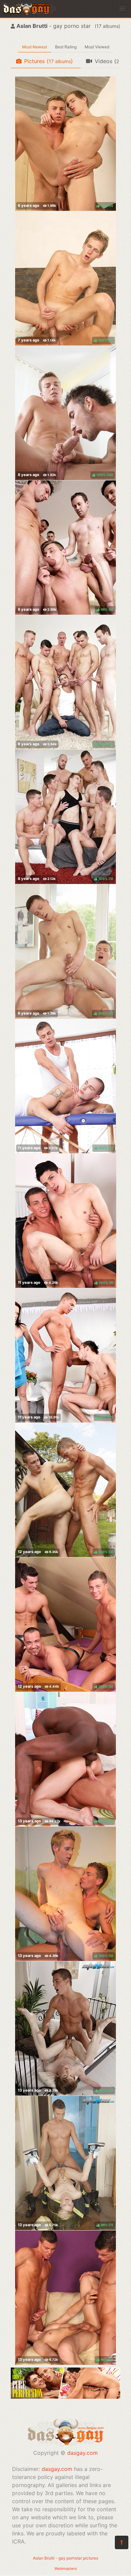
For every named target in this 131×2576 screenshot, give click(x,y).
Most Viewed (97, 47)
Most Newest (35, 47)
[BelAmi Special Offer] (65, 2397)
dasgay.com (82, 2453)
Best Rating (66, 47)
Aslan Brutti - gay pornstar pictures (65, 2558)
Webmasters (66, 2569)
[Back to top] (122, 2542)
